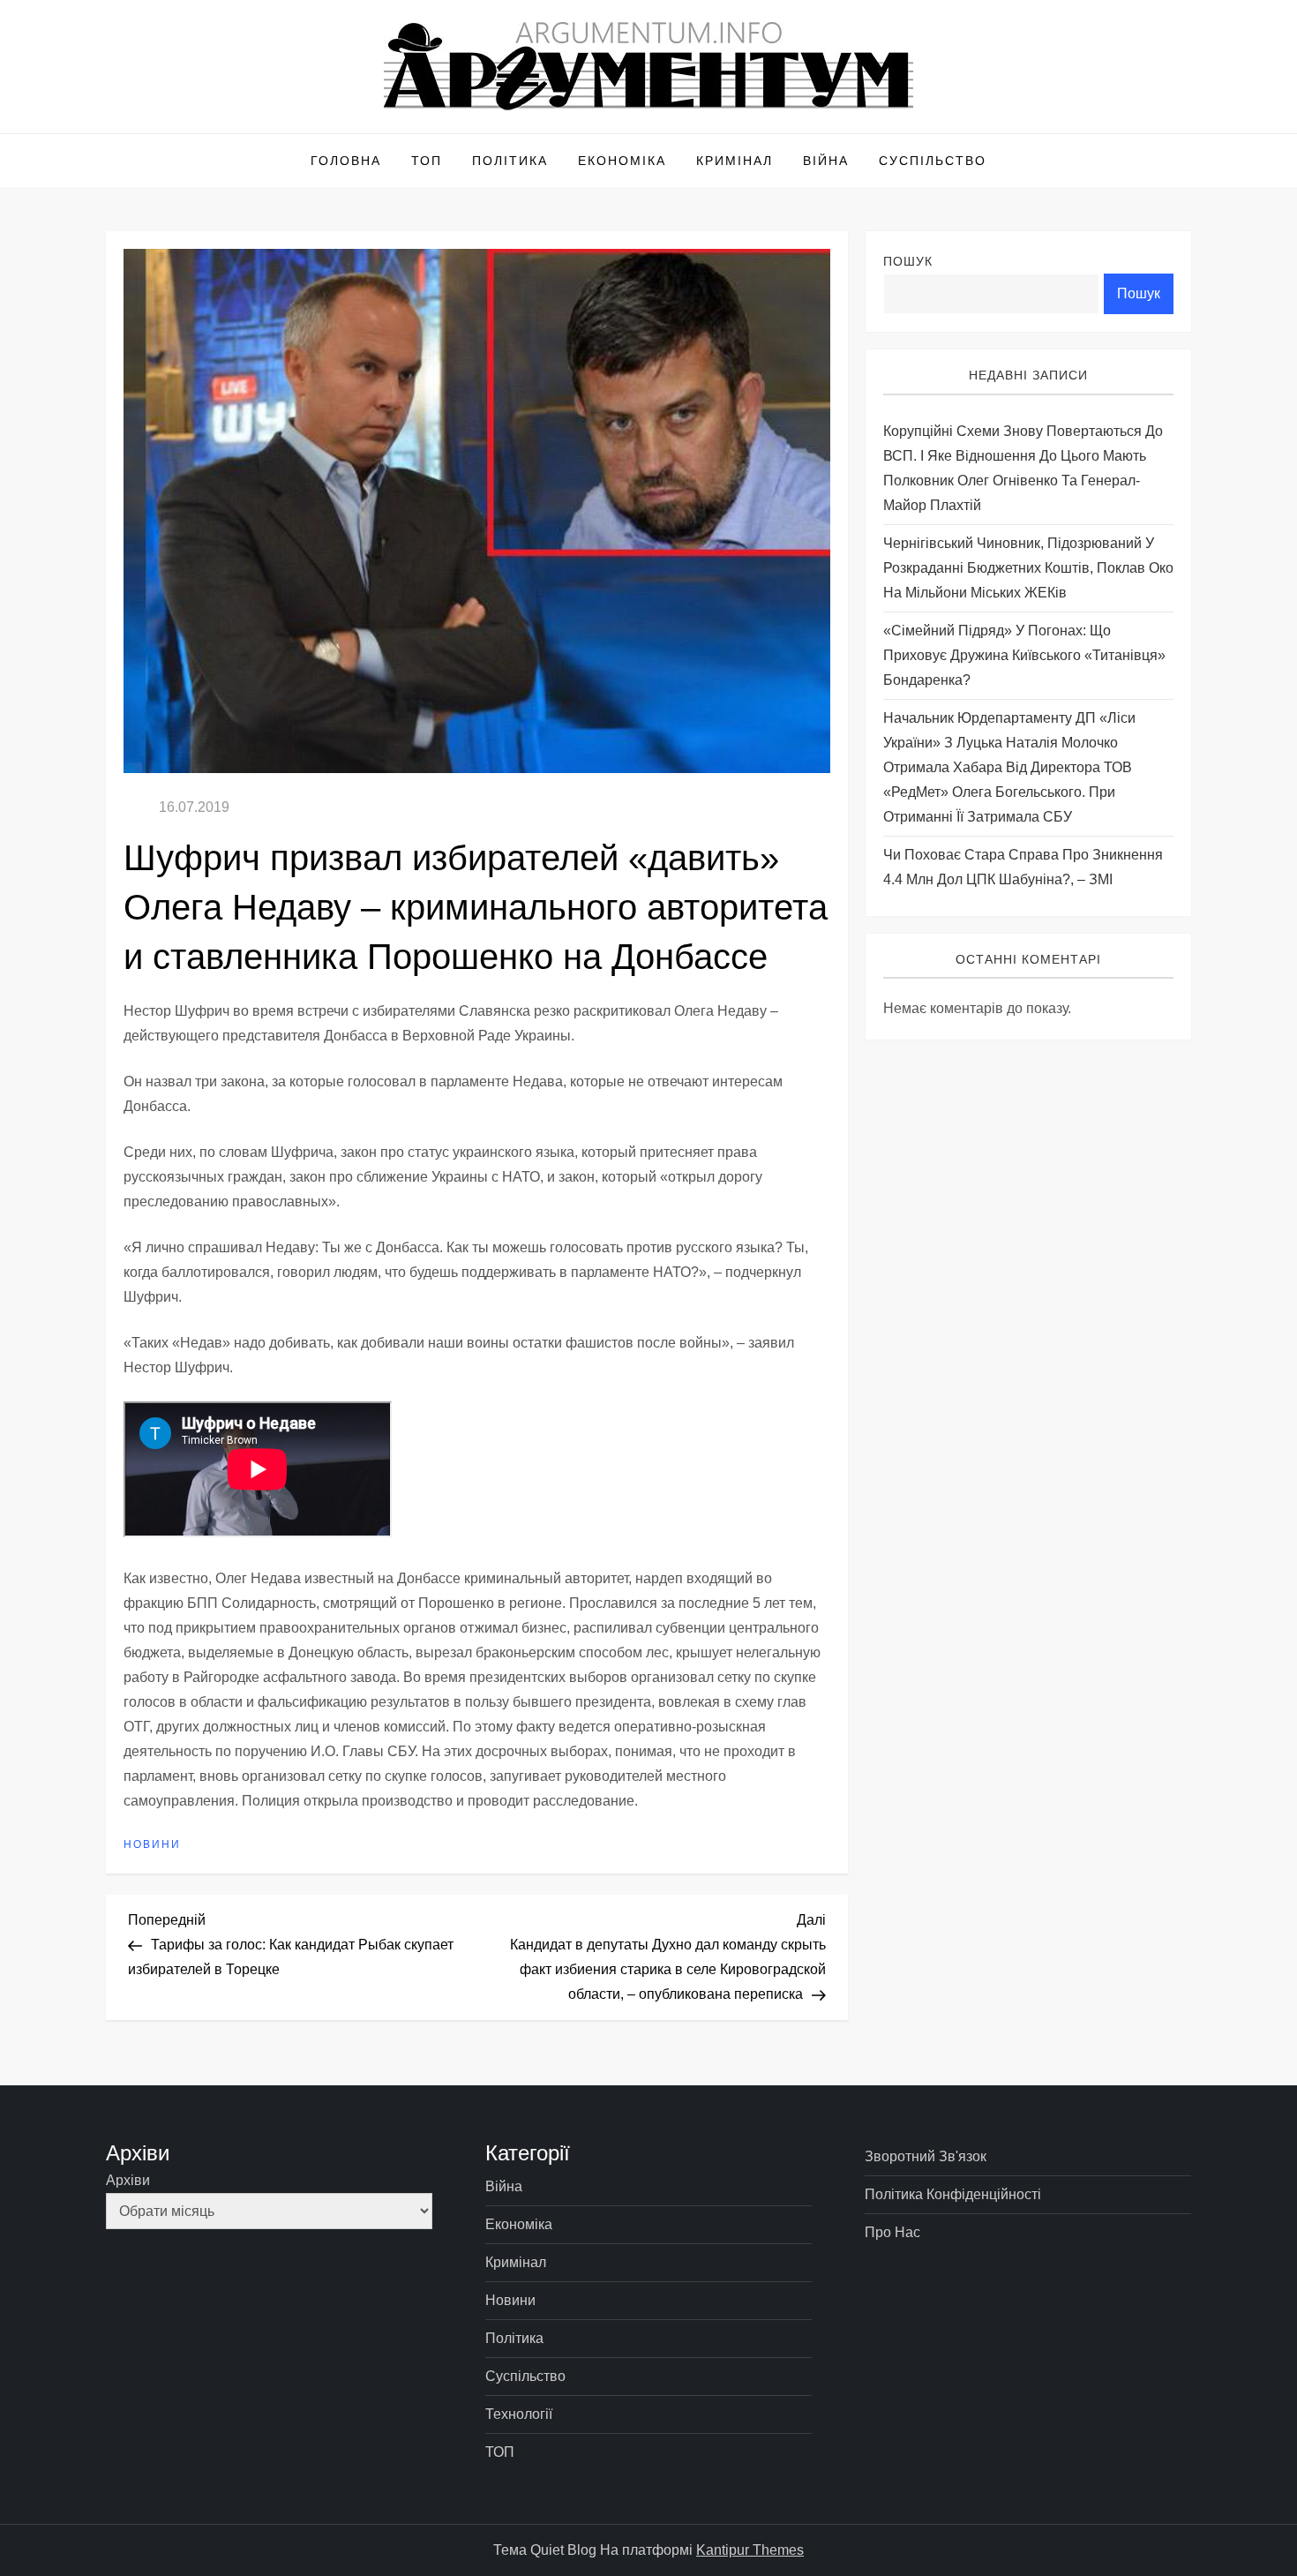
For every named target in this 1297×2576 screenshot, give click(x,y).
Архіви (128, 2180)
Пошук (908, 261)
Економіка (622, 161)
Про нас (892, 2232)
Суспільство (933, 161)
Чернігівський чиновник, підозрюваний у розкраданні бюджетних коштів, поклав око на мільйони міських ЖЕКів (1028, 568)
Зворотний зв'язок (926, 2156)
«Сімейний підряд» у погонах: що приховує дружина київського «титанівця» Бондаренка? (1024, 655)
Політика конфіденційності (953, 2194)
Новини (152, 1844)
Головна (346, 161)
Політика (510, 161)
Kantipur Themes (750, 2550)
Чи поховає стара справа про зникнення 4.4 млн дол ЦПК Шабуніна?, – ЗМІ (1023, 867)
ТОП (427, 161)
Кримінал (735, 161)
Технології (519, 2414)
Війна (826, 161)
